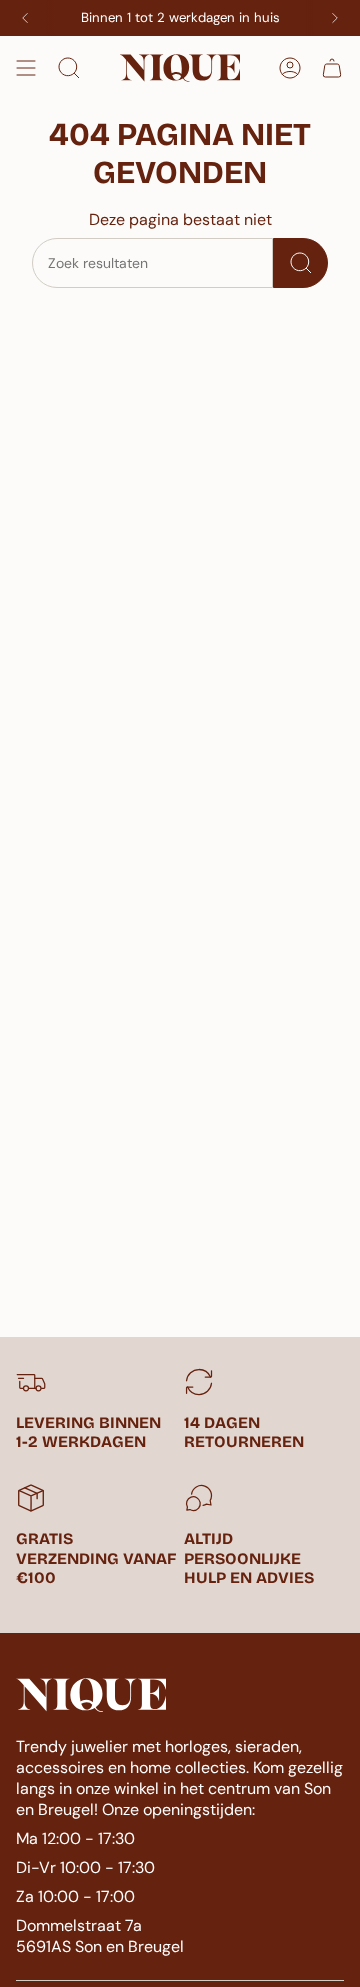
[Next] (335, 18)
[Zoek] (300, 263)
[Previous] (25, 18)
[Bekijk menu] (26, 68)
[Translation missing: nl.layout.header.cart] (332, 68)
